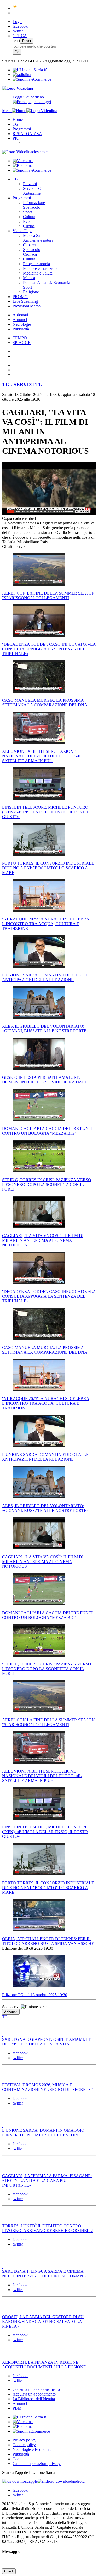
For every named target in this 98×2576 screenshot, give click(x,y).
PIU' (16, 138)
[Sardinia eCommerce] (32, 79)
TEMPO (20, 338)
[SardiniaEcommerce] (31, 2431)
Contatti (19, 2459)
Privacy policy (24, 2440)
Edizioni (30, 184)
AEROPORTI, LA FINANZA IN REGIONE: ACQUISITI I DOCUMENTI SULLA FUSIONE (44, 2365)
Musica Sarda (34, 235)
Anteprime (32, 193)
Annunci (20, 320)
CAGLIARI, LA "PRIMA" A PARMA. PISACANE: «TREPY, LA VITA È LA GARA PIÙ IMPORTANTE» (47, 2180)
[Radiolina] (22, 75)
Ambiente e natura (38, 240)
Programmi (22, 129)
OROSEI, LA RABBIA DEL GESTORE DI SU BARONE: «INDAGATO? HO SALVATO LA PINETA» (43, 2321)
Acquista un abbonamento (34, 2394)
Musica (29, 278)
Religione (31, 292)
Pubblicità (21, 329)
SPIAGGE (22, 343)
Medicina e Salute (38, 273)
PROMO (20, 297)
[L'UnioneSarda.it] (29, 2417)
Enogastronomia (36, 264)
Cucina (29, 226)
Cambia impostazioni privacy (37, 2464)
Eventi (28, 221)
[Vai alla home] (19, 111)
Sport (27, 212)
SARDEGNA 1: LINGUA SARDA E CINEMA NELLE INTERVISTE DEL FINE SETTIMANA (44, 2274)
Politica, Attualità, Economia (47, 282)
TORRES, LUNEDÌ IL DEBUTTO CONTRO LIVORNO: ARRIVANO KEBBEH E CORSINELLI (48, 2228)
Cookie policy (24, 2445)
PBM (17, 2408)
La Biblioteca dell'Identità (34, 2399)
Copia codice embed (19, 518)
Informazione (34, 203)
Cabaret (29, 245)
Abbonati (20, 315)
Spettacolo (32, 207)
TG (15, 124)
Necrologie (22, 324)
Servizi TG (32, 188)
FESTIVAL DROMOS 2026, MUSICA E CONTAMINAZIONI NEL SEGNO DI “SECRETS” (47, 2087)
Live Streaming (25, 301)
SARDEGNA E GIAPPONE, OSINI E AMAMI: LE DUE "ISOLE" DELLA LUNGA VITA (47, 2042)
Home (18, 120)
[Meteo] (15, 8)
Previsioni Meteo (27, 306)
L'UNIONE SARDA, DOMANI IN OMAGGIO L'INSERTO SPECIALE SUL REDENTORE (43, 2133)
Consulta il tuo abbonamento (36, 2389)
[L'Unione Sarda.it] (30, 70)
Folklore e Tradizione (41, 268)
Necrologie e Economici (33, 2449)
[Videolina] (18, 88)
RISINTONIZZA (27, 134)
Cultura (29, 217)
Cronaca (30, 254)
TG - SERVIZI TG (22, 385)
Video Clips (22, 231)
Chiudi (9, 2571)
